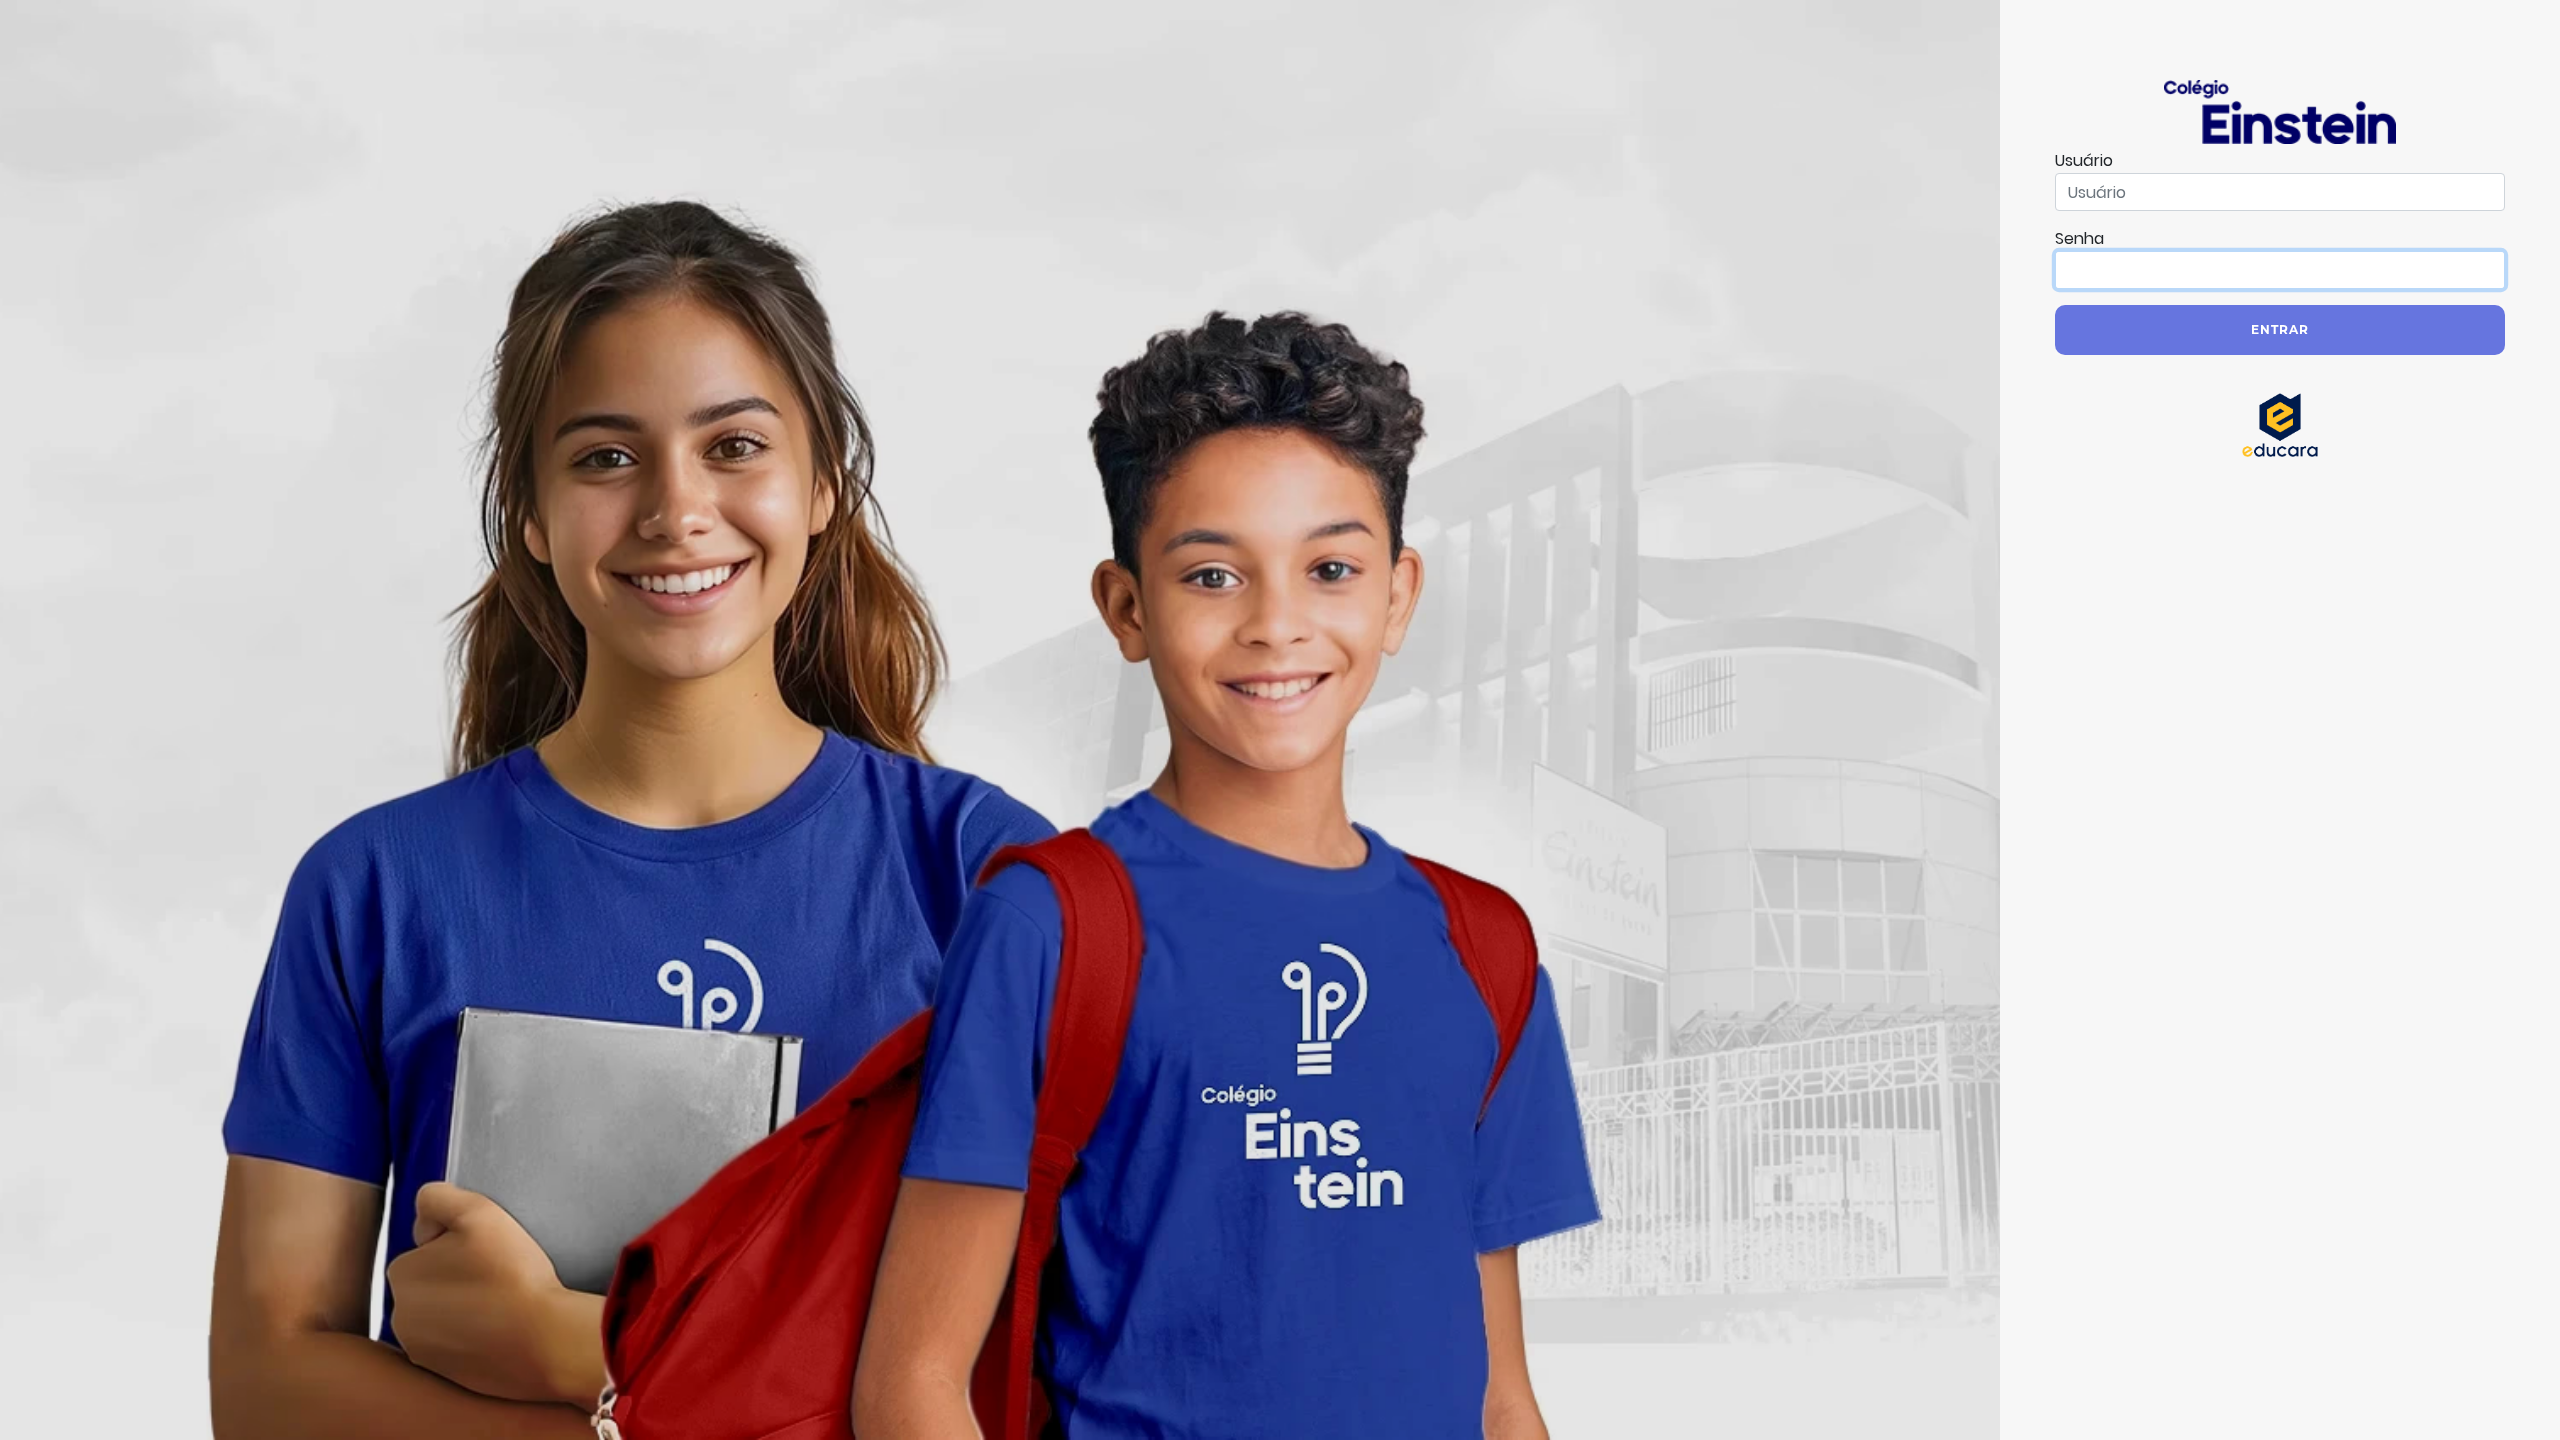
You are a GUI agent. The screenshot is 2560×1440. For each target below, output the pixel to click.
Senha (2079, 238)
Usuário (2084, 160)
